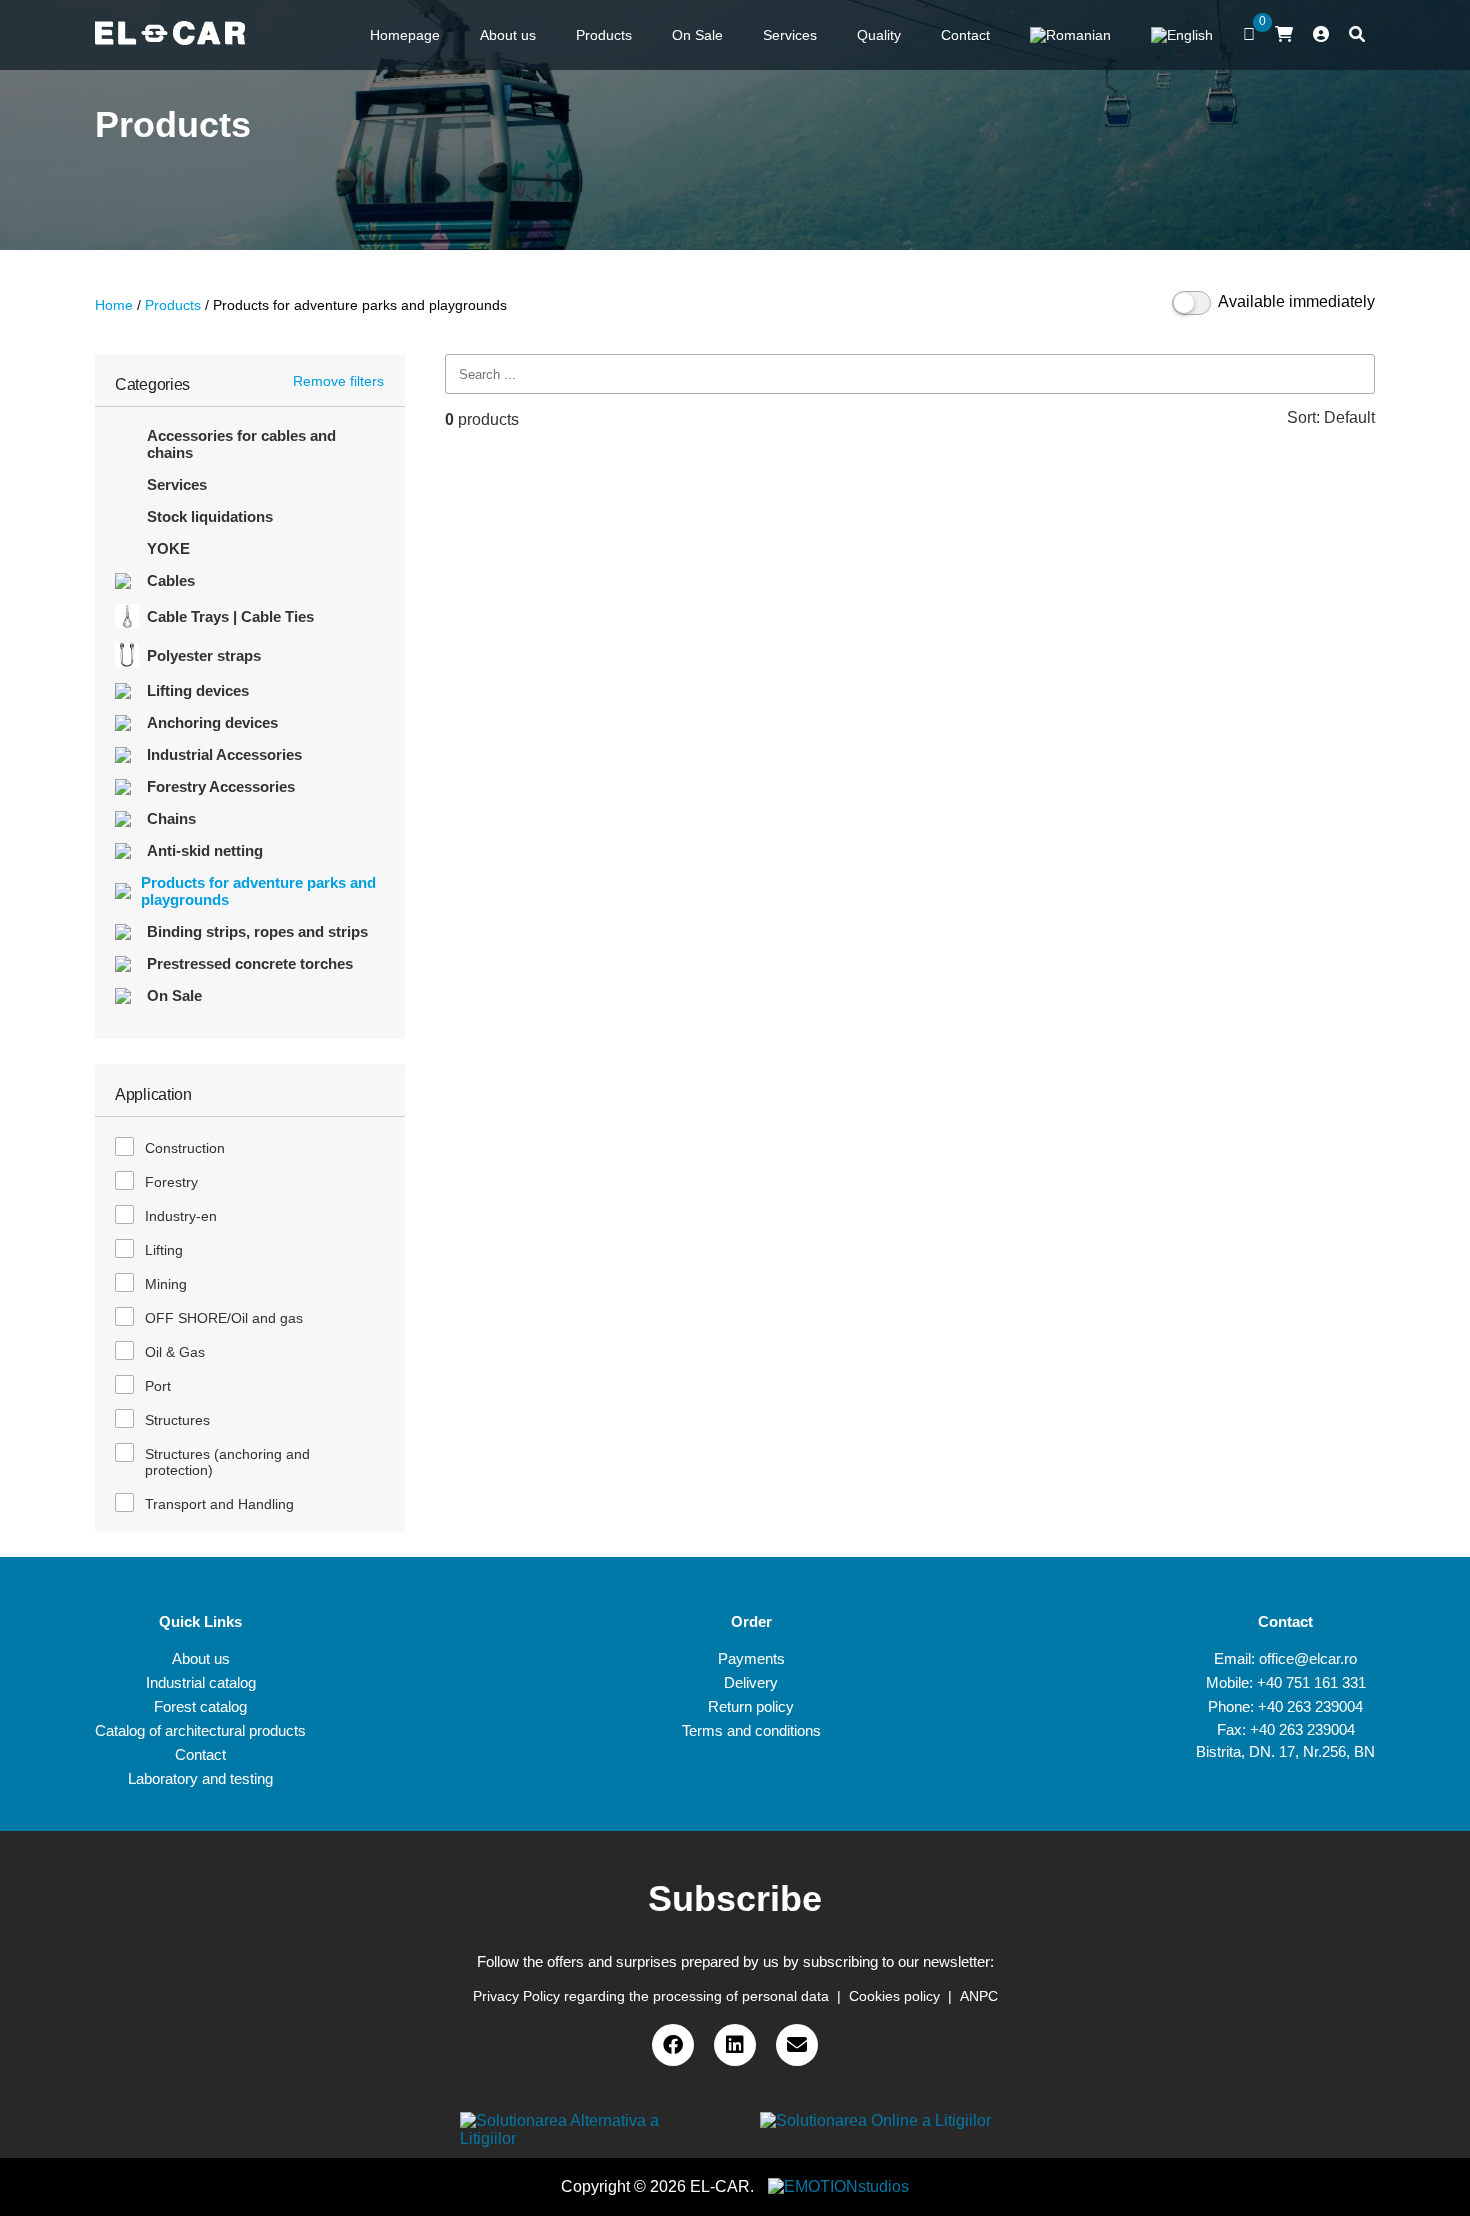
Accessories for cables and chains (241, 444)
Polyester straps (204, 655)
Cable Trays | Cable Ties (230, 616)
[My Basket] (1284, 34)
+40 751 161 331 (1311, 1682)
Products (173, 305)
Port (158, 1386)
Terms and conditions (751, 1730)
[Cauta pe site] (1357, 35)
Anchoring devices (212, 722)
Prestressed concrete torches (250, 963)
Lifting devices (198, 690)
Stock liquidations (210, 516)
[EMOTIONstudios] (838, 2186)
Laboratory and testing (200, 1778)
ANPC (979, 1996)
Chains (171, 818)
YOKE (168, 548)
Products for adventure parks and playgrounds (258, 891)
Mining (166, 1284)
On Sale (174, 995)
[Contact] (797, 2045)
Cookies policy (894, 1996)
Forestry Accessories (221, 786)
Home (114, 305)
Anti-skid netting (205, 850)
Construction (185, 1148)
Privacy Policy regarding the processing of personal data (651, 1996)
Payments (751, 1658)
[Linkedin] (735, 2045)
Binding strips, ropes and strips (257, 931)
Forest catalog (200, 1706)
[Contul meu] (1321, 35)
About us (201, 1658)
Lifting (164, 1250)
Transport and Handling (219, 1504)
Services (177, 484)
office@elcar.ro (1308, 1658)
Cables (171, 580)
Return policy (751, 1706)
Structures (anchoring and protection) (227, 1462)
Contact (200, 1754)
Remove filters (338, 381)
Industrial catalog (201, 1682)
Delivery (751, 1682)
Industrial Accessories (224, 754)
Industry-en (181, 1216)
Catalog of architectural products (200, 1730)
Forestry (171, 1182)
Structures (177, 1420)
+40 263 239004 (1310, 1706)
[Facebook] (673, 2045)
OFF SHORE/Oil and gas (224, 1318)
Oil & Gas (175, 1352)
